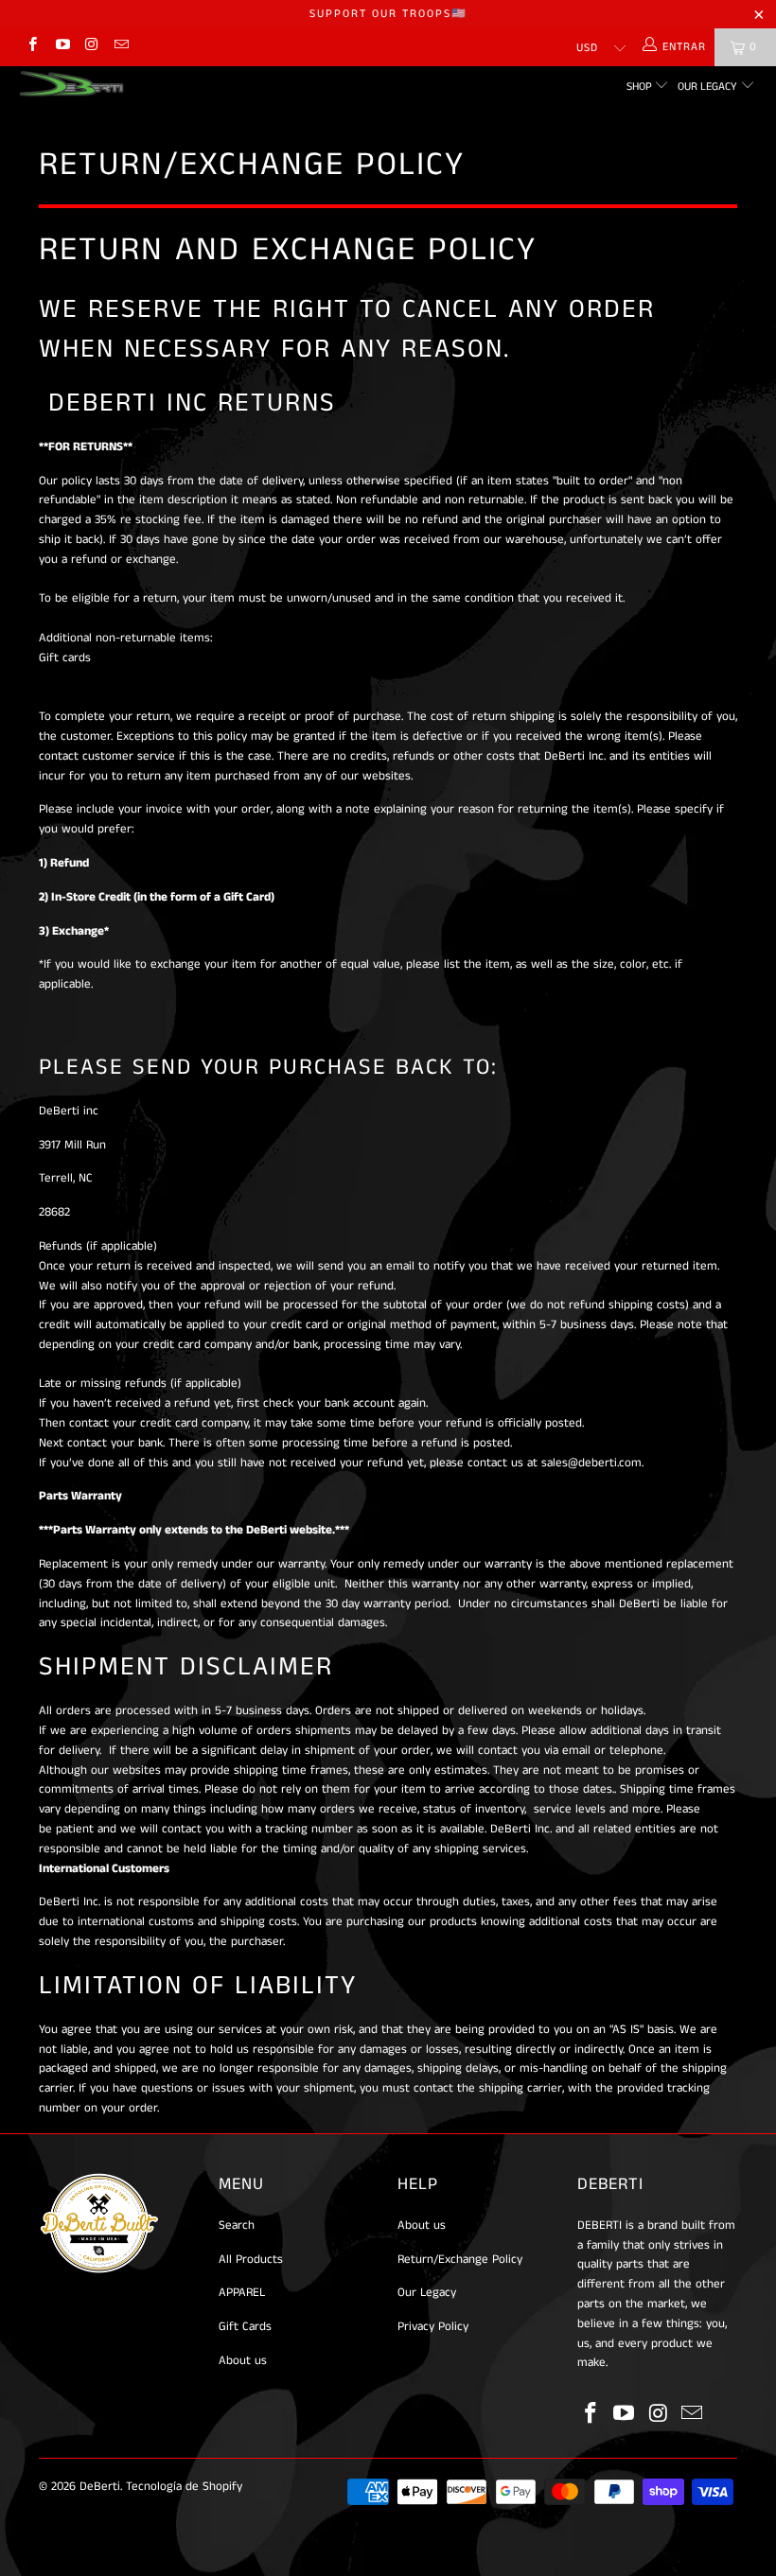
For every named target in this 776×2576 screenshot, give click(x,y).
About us (243, 2361)
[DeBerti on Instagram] (91, 47)
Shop (641, 87)
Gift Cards (245, 2327)
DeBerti (100, 2487)
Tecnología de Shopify (184, 2487)
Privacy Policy (433, 2327)
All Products (251, 2260)
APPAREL (242, 2293)
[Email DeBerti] (121, 47)
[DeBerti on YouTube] (61, 47)
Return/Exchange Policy (460, 2260)
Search (237, 2226)
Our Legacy (709, 87)
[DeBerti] (71, 84)
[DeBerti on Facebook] (32, 47)
